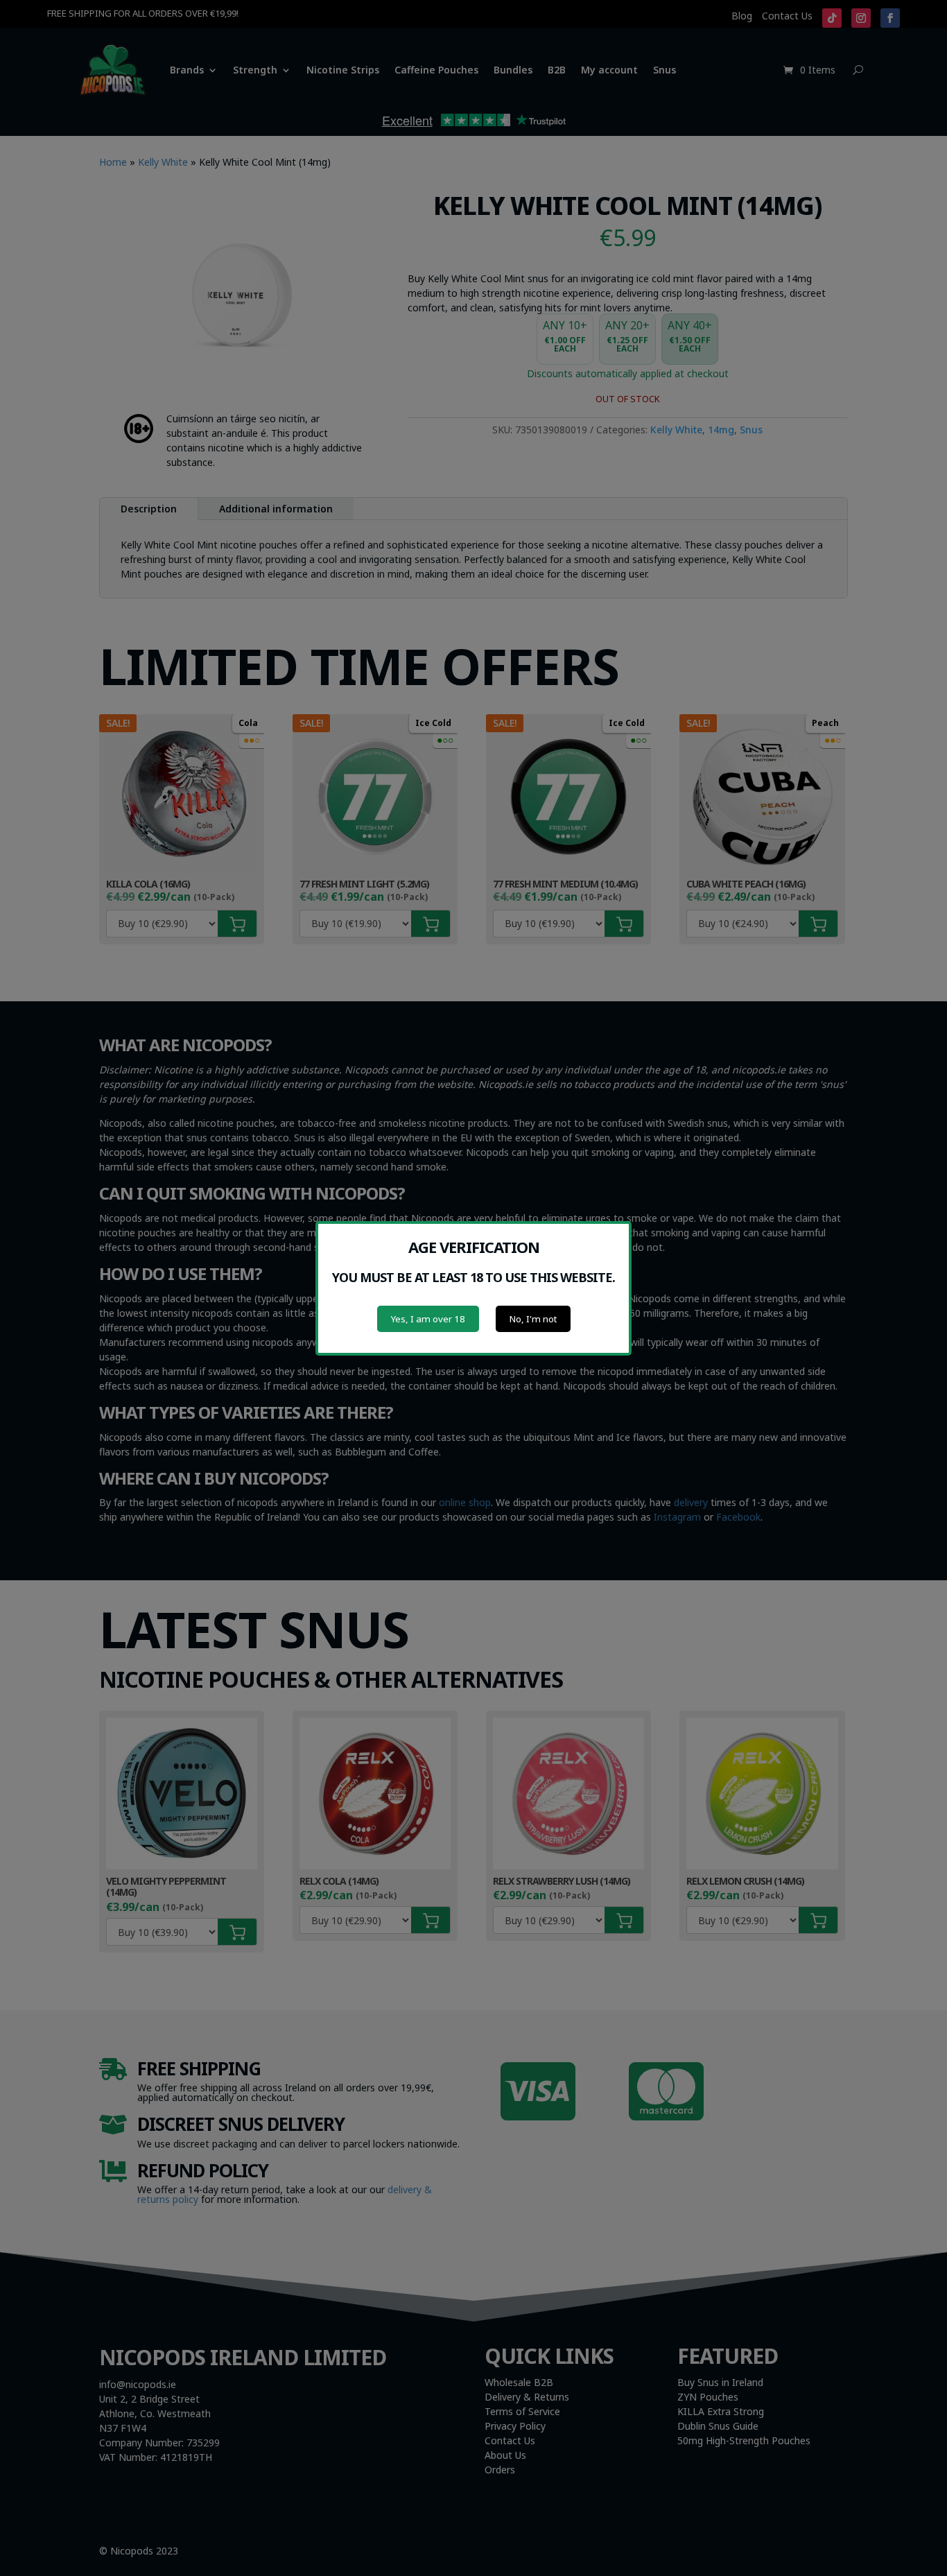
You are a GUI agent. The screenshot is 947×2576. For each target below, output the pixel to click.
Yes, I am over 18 (428, 1319)
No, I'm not (533, 1319)
